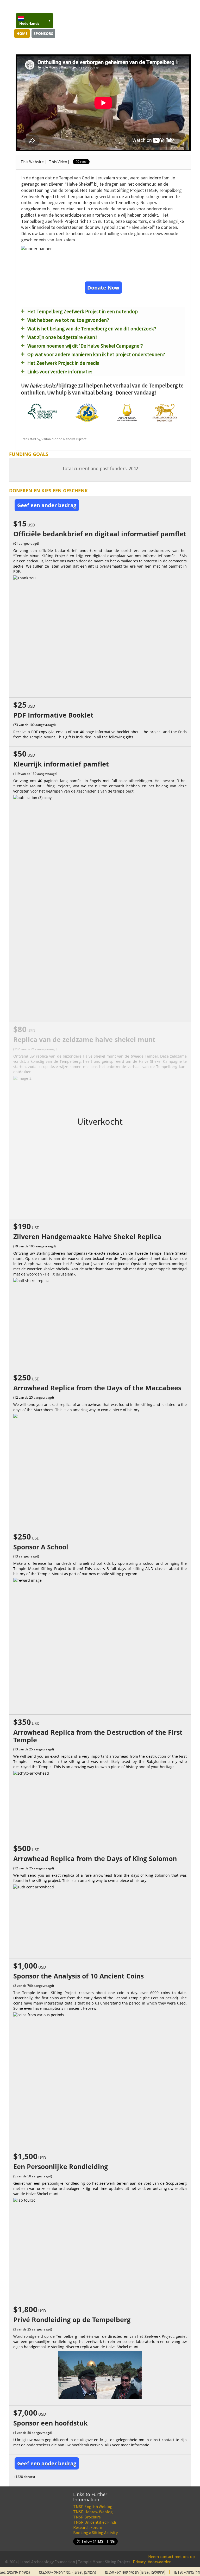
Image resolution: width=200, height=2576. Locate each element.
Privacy (139, 2562)
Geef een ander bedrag (47, 505)
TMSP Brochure (87, 2517)
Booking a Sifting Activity (95, 2533)
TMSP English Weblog (93, 2506)
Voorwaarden (160, 2562)
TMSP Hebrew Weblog (93, 2512)
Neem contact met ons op (171, 2556)
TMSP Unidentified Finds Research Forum (95, 2525)
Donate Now (103, 288)
